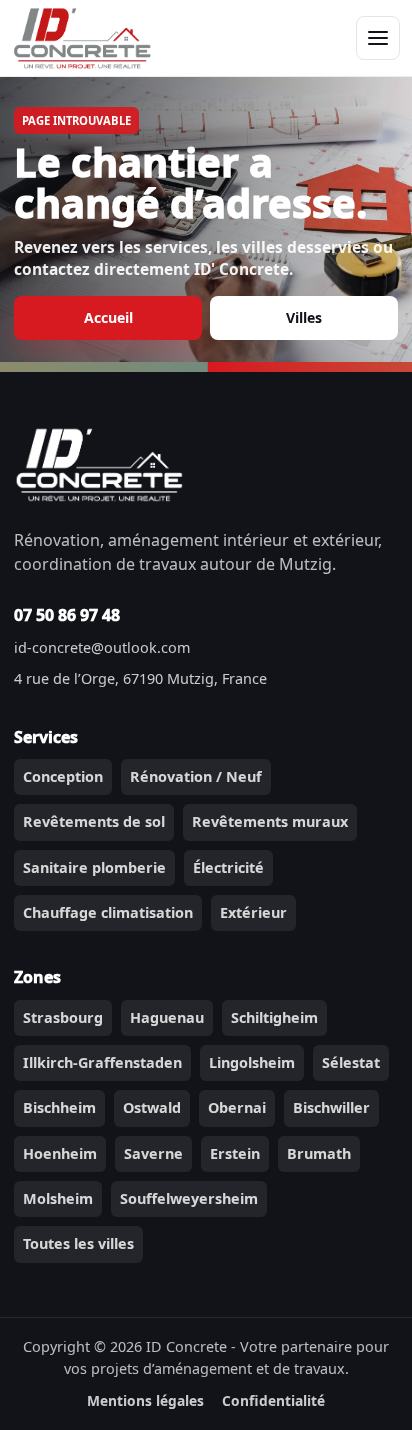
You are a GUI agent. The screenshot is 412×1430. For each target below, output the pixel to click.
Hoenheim (60, 1153)
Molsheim (58, 1198)
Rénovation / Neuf (196, 776)
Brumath (319, 1153)
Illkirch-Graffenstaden (102, 1062)
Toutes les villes (78, 1243)
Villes (304, 317)
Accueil (108, 317)
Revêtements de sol (94, 821)
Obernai (237, 1107)
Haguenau (167, 1017)
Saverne (153, 1153)
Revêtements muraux (270, 821)
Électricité (228, 867)
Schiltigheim (274, 1017)
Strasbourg (63, 1017)
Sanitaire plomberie (94, 867)
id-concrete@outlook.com (102, 647)
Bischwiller (331, 1107)
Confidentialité (273, 1400)
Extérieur (253, 912)
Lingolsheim (252, 1062)
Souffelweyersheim (189, 1198)
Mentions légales (145, 1400)
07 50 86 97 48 (67, 615)
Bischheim (59, 1107)
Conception (63, 776)
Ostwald (152, 1107)
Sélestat (351, 1062)
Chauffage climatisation (108, 912)
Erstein (235, 1153)
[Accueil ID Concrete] (82, 37)
